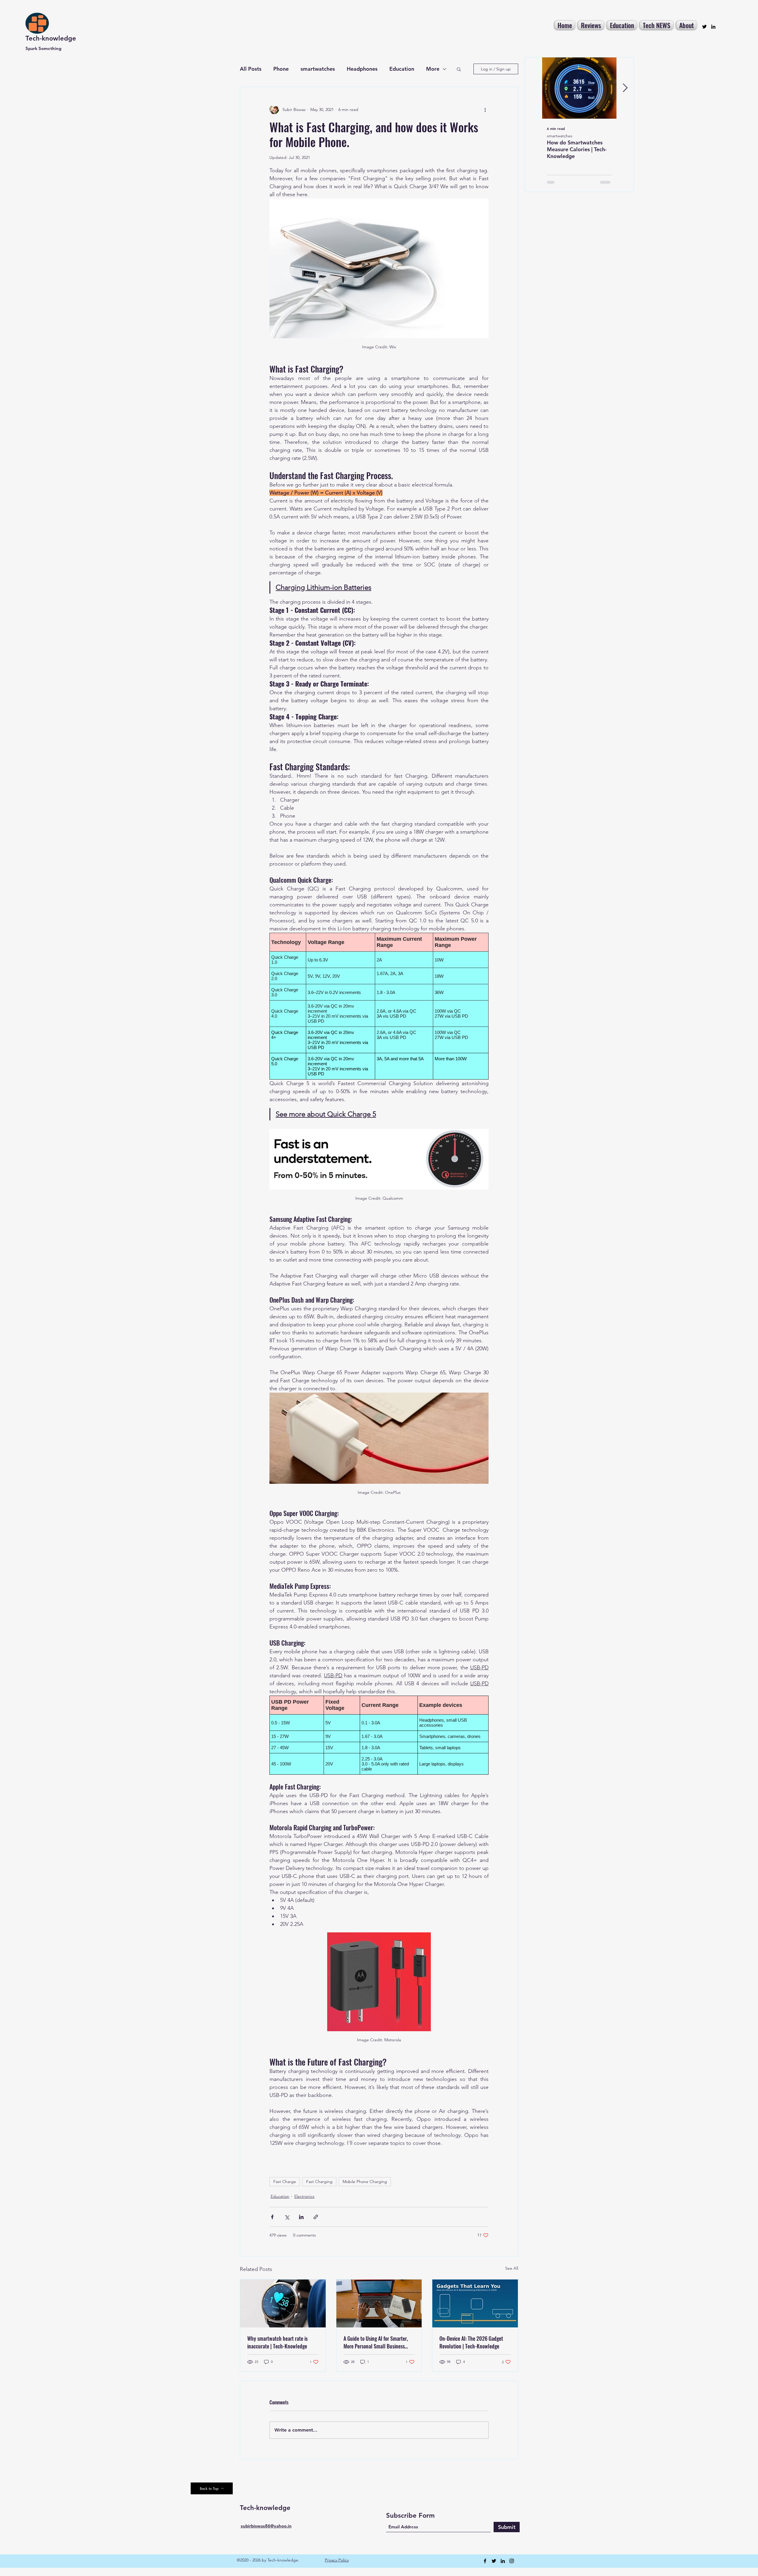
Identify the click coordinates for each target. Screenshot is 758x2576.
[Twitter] (704, 27)
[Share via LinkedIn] (301, 2217)
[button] (459, 69)
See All (512, 2268)
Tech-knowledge (51, 38)
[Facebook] (485, 2561)
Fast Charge (285, 2182)
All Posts (251, 69)
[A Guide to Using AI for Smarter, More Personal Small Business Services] (379, 2303)
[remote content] (379, 1006)
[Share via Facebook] (272, 2217)
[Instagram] (512, 2561)
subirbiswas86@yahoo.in (266, 2526)
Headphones (362, 69)
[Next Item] (625, 88)
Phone (281, 69)
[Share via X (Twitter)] (287, 2217)
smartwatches (318, 69)
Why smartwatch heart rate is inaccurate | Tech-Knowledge (277, 2342)
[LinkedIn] (713, 27)
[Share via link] (316, 2217)
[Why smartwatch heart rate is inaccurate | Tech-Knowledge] (283, 2303)
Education (402, 69)
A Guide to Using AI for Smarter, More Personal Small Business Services (376, 2342)
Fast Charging (319, 2182)
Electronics (304, 2196)
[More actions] (485, 109)
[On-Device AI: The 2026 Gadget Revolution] (475, 2303)
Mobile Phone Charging (365, 2182)
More (433, 69)
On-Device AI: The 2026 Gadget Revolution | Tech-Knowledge (471, 2342)
